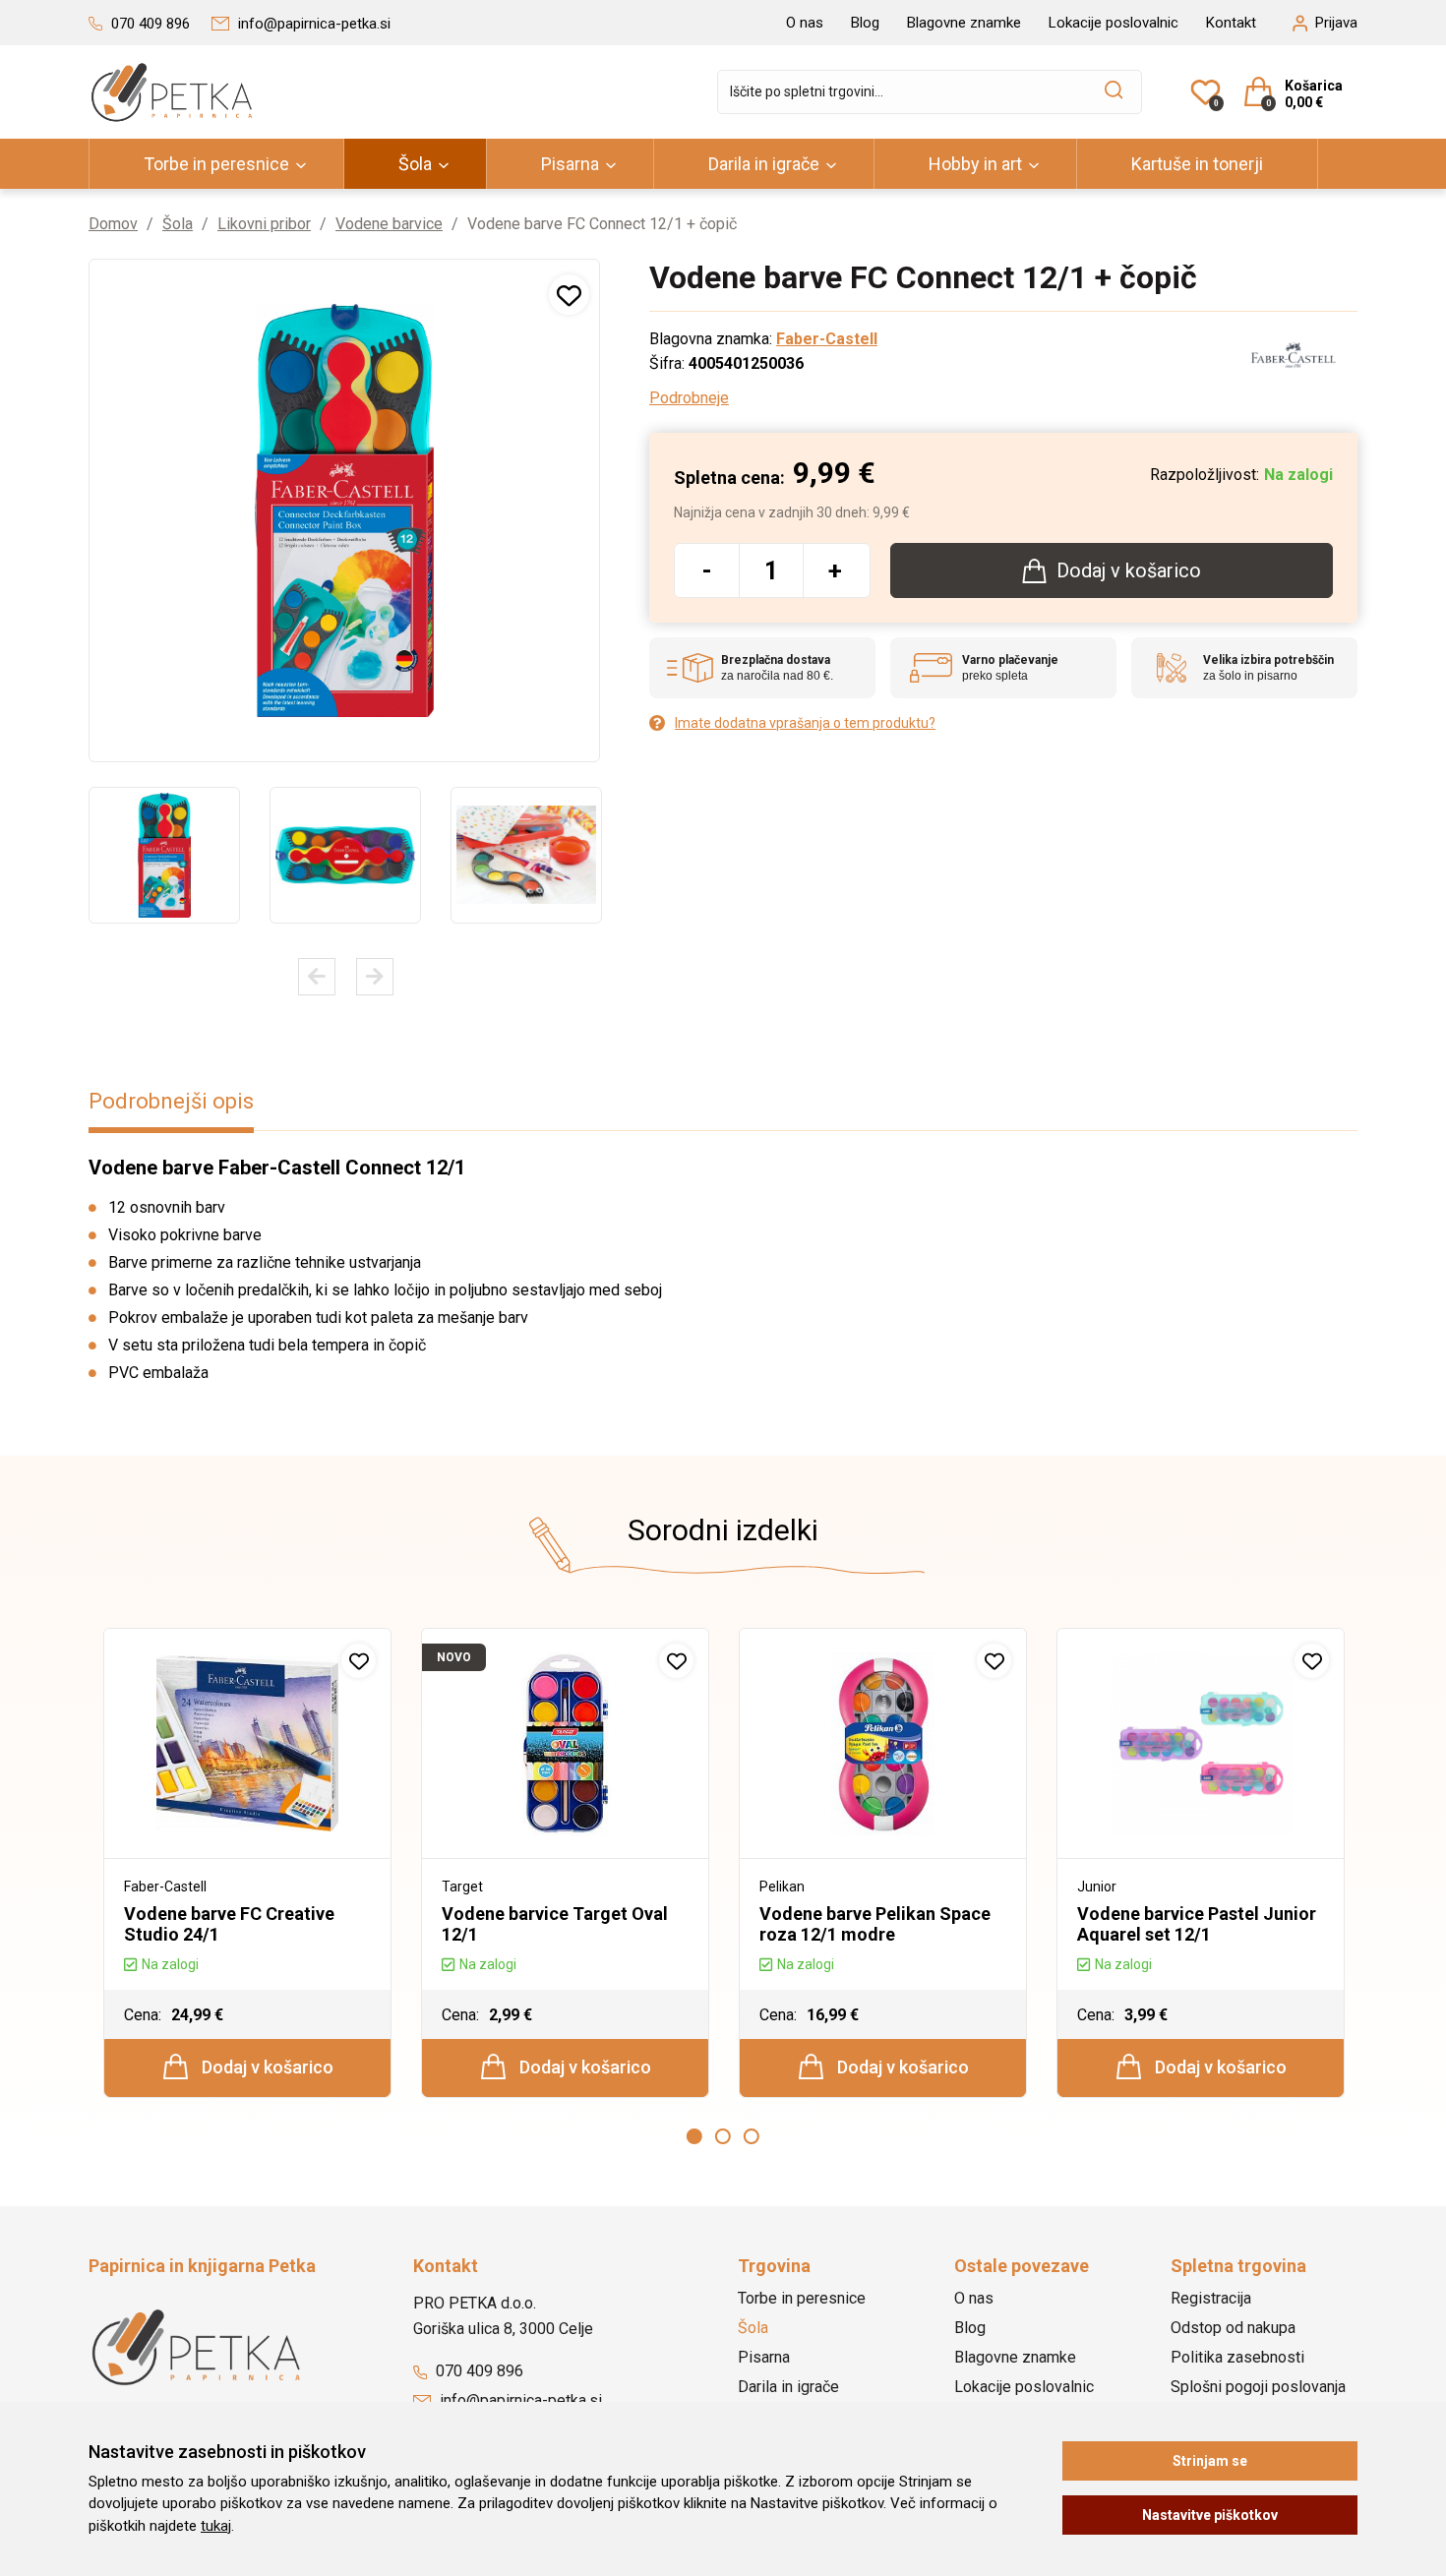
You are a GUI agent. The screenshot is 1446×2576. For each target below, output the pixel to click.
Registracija (1211, 2298)
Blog (865, 23)
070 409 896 (478, 2371)
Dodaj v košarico (266, 2067)
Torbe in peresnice (216, 164)
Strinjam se (1210, 2461)
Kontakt (1231, 23)
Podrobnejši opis (171, 1101)
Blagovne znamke (964, 23)
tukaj (216, 2526)
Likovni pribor (264, 224)
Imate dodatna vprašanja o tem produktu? (805, 723)
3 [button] (752, 2136)
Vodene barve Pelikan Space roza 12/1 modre (875, 1924)
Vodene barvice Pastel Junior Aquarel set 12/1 (1197, 1924)
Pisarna (570, 164)
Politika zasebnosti (1237, 2357)
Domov (113, 224)
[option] (164, 855)
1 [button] (694, 2136)
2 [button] (723, 2136)
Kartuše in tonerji (1197, 164)
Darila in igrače (764, 164)
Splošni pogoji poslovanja (1258, 2387)
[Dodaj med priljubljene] (569, 295)
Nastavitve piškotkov (1210, 2515)
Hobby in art (975, 164)
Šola (415, 164)
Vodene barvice (389, 224)
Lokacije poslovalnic (1114, 23)
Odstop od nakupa (1233, 2328)
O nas (805, 23)
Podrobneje (689, 398)
